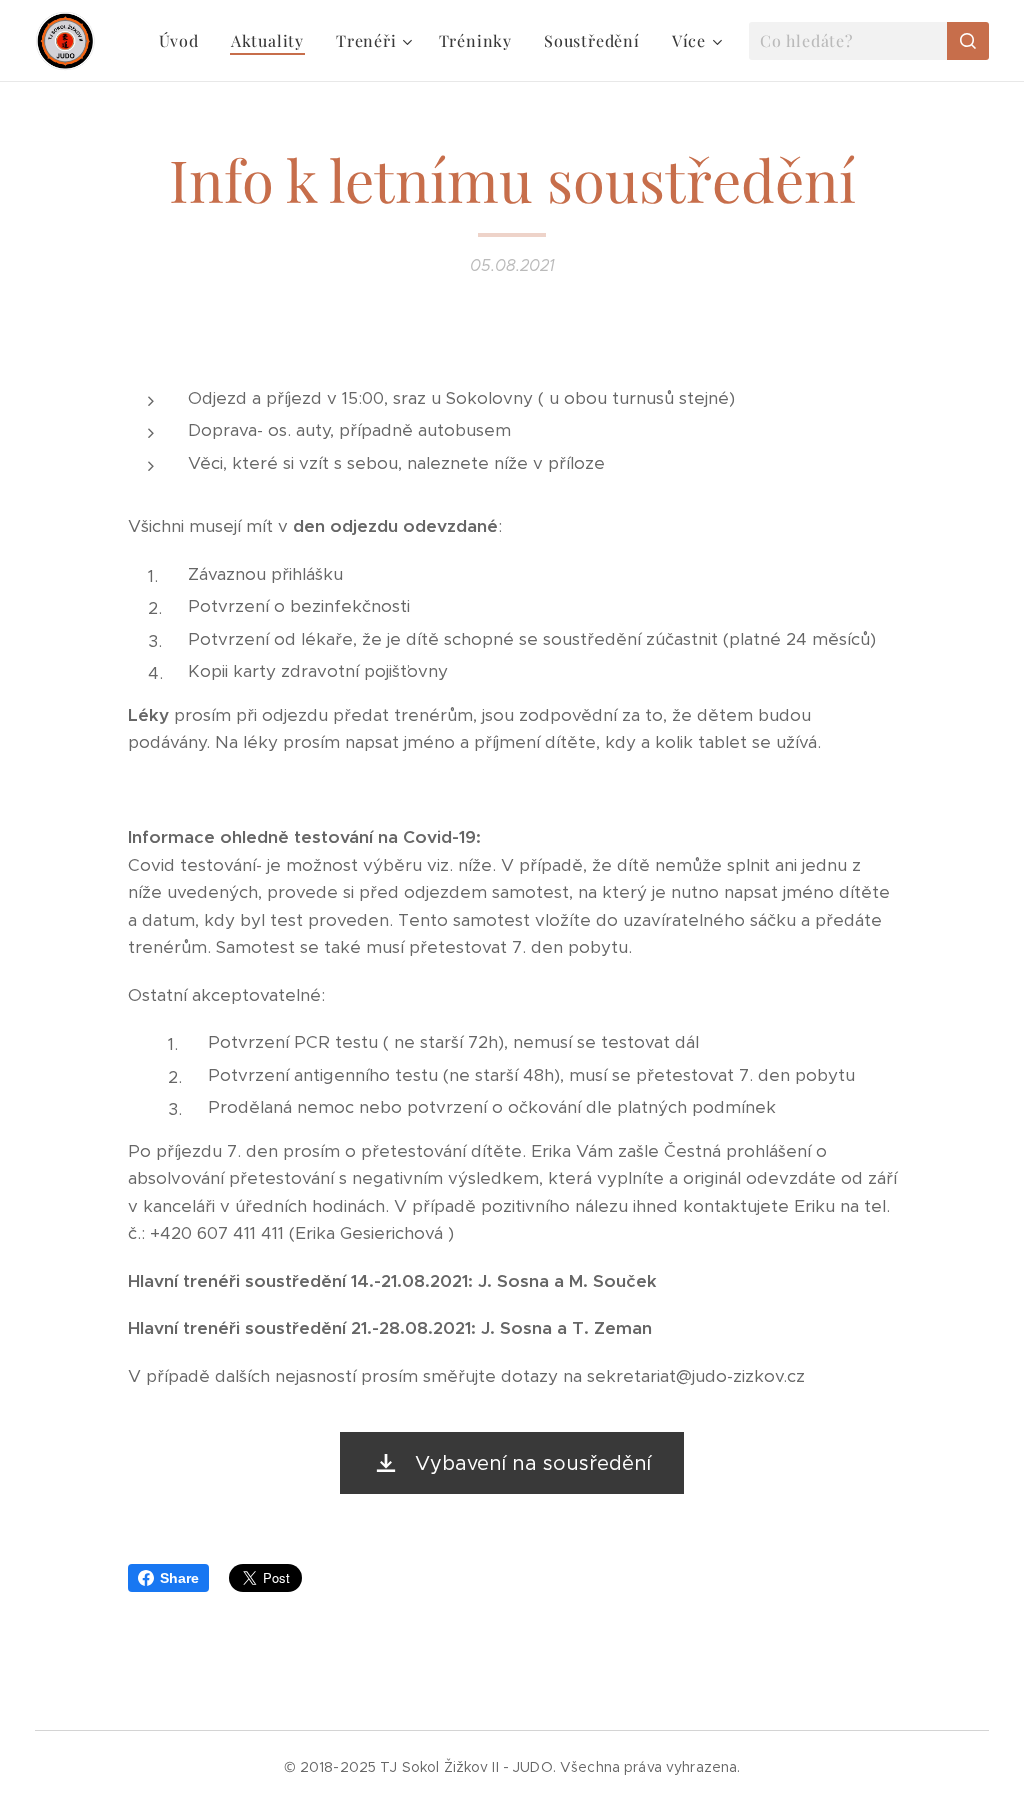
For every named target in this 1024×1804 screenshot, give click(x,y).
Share (179, 1578)
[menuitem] (184, 41)
